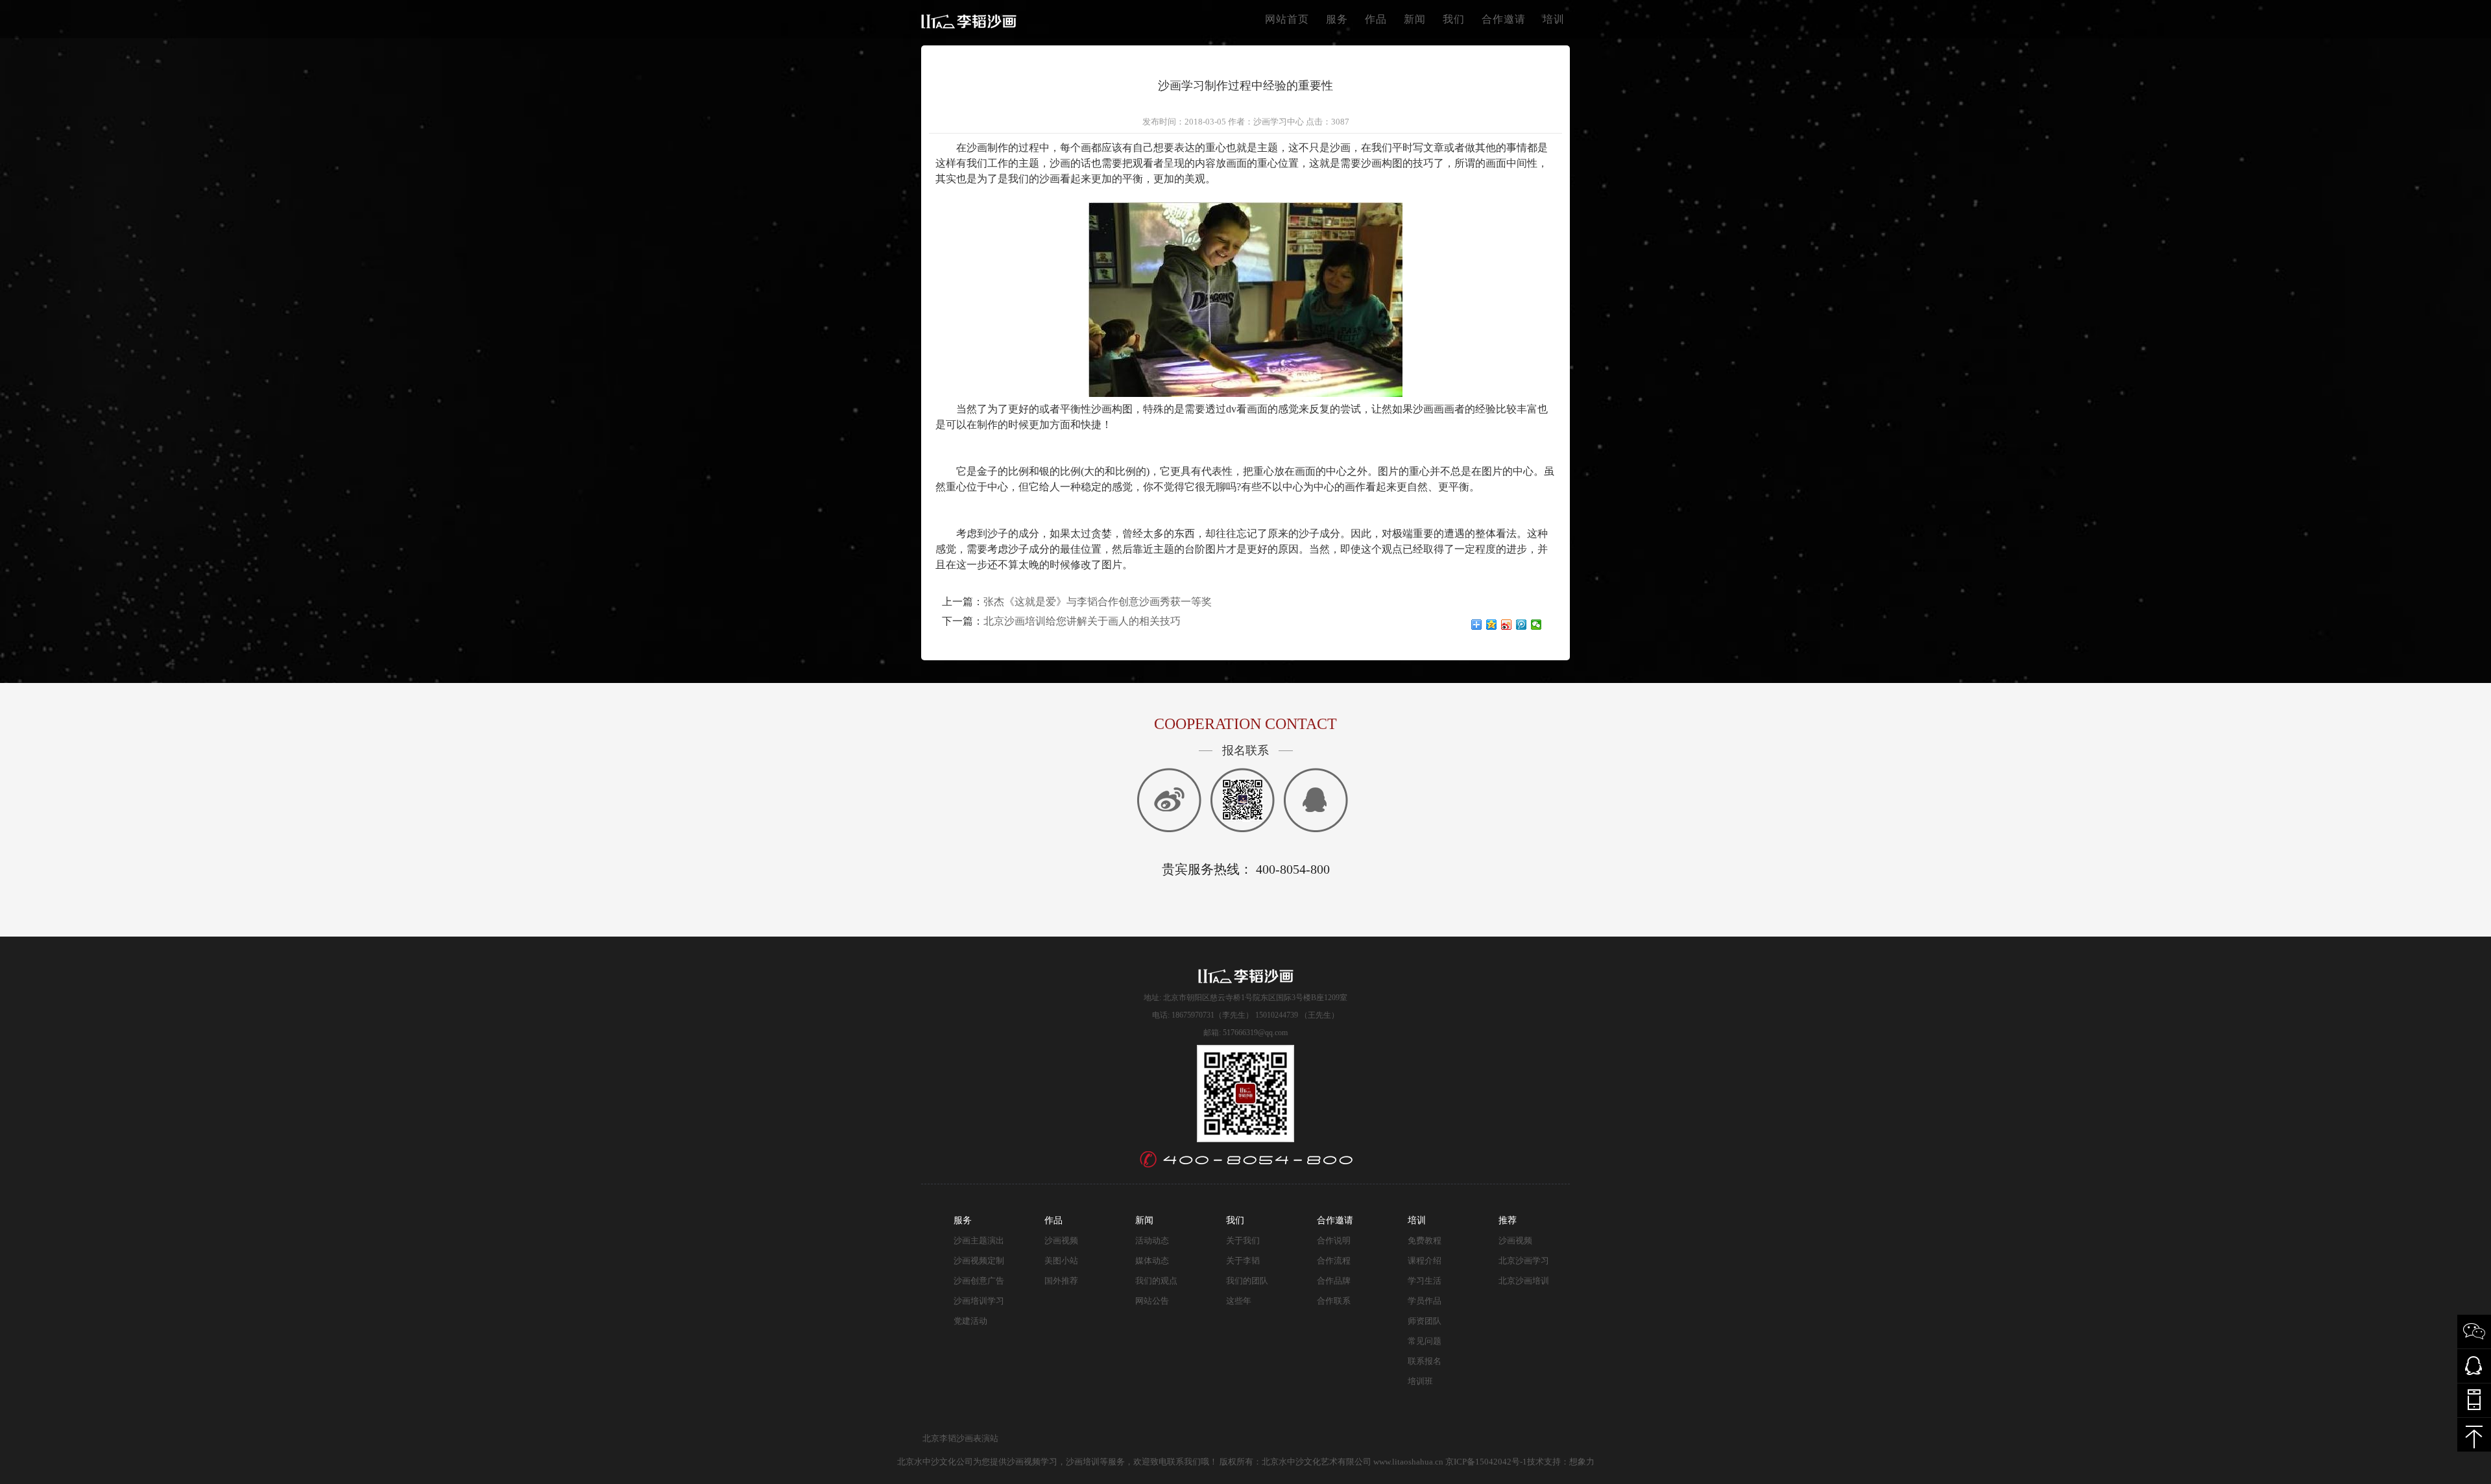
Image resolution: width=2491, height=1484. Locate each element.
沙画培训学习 (979, 1301)
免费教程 (1425, 1240)
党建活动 (970, 1321)
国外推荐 (1061, 1281)
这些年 (1239, 1301)
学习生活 (1425, 1281)
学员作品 (1425, 1301)
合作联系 (1334, 1301)
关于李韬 (1243, 1261)
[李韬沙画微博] (1243, 800)
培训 (1554, 19)
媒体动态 (1152, 1261)
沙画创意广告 (979, 1281)
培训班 (1420, 1381)
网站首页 (1287, 19)
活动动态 (1152, 1240)
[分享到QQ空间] (1492, 625)
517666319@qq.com (1255, 1033)
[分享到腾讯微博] (1522, 625)
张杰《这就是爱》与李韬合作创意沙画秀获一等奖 (1098, 602)
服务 (1337, 19)
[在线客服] (1169, 800)
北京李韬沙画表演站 (960, 1438)
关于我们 (1243, 1240)
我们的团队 (1247, 1281)
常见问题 (1425, 1341)
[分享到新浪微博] (1507, 625)
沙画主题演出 (979, 1240)
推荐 (1508, 1220)
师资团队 (1425, 1321)
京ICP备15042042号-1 (1486, 1462)
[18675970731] (2474, 1400)
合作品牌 (1334, 1281)
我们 (1454, 19)
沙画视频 (1061, 1240)
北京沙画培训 (1524, 1281)
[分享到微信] (1536, 625)
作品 (1376, 19)
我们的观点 (1156, 1281)
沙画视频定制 (979, 1261)
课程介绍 (1425, 1261)
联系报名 (1425, 1361)
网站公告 (1152, 1301)
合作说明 (1334, 1240)
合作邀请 (1504, 19)
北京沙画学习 (1524, 1261)
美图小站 (1061, 1261)
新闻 (1415, 19)
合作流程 (1334, 1261)
